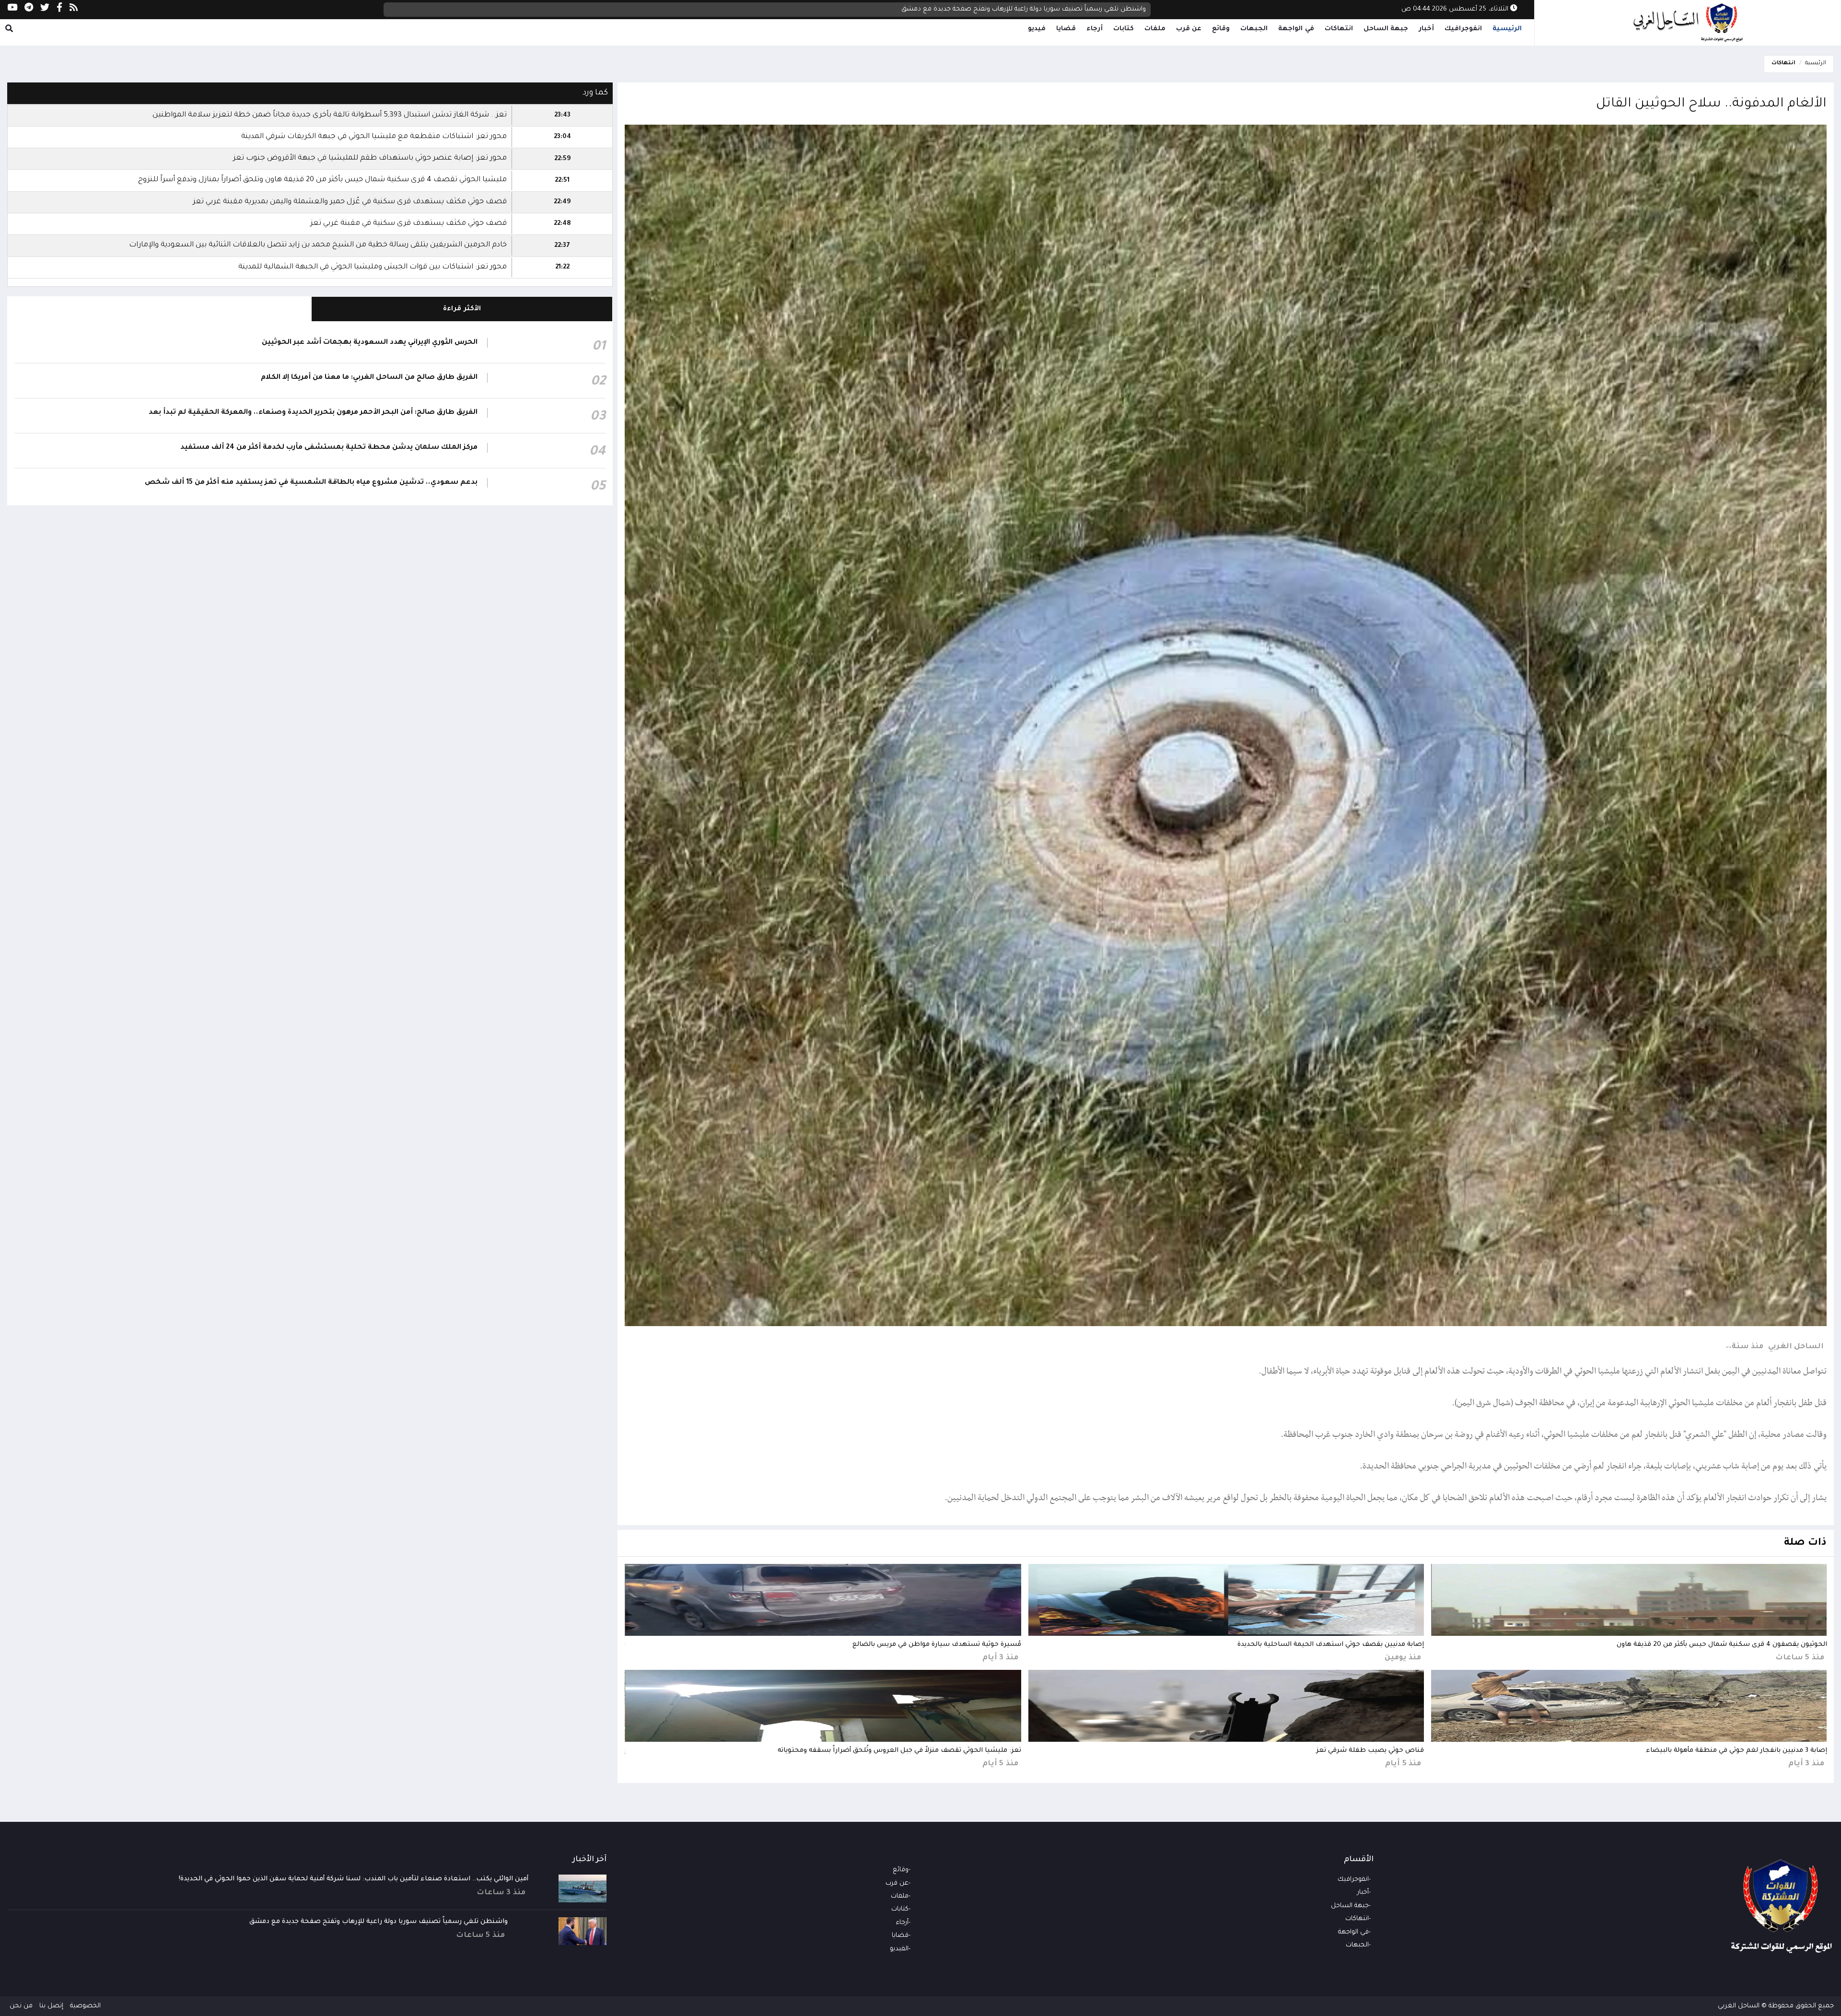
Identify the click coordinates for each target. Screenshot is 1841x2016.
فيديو (1037, 29)
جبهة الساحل (1386, 29)
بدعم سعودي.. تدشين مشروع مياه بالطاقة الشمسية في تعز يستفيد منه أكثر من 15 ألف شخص (311, 483)
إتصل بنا (51, 2006)
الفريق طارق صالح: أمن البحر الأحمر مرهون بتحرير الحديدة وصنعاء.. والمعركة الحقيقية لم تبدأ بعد (313, 413)
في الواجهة (1296, 29)
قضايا (1066, 29)
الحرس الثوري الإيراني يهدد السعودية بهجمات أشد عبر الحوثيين (370, 343)
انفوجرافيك (1463, 29)
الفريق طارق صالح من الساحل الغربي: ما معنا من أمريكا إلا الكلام (369, 378)
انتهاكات (1339, 29)
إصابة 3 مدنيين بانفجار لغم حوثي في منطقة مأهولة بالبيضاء (1736, 1751)
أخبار (1426, 29)
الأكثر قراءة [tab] (462, 309)
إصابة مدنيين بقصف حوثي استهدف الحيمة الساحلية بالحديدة (1331, 1645)
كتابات (1124, 29)
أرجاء (1095, 29)
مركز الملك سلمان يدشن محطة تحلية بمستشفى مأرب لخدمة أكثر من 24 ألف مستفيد (329, 448)
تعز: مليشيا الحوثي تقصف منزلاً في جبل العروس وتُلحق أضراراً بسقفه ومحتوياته (899, 1751)
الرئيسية (1507, 29)
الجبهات (1254, 29)
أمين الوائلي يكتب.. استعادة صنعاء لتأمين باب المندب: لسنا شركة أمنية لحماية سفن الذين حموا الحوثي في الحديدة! (354, 1879)
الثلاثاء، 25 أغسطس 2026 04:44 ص (1456, 9)
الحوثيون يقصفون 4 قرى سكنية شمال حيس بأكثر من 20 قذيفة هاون (1722, 1645)
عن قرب (1189, 29)
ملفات (1155, 29)
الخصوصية (85, 2006)
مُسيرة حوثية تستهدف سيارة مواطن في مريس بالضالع (937, 1645)
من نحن (21, 2006)
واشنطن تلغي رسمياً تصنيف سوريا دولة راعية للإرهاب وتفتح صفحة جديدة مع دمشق (379, 1922)
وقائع (1221, 29)
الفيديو (899, 1949)
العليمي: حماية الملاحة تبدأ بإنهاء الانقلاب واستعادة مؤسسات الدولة (1048, 9)
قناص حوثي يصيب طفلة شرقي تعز (1370, 1751)
